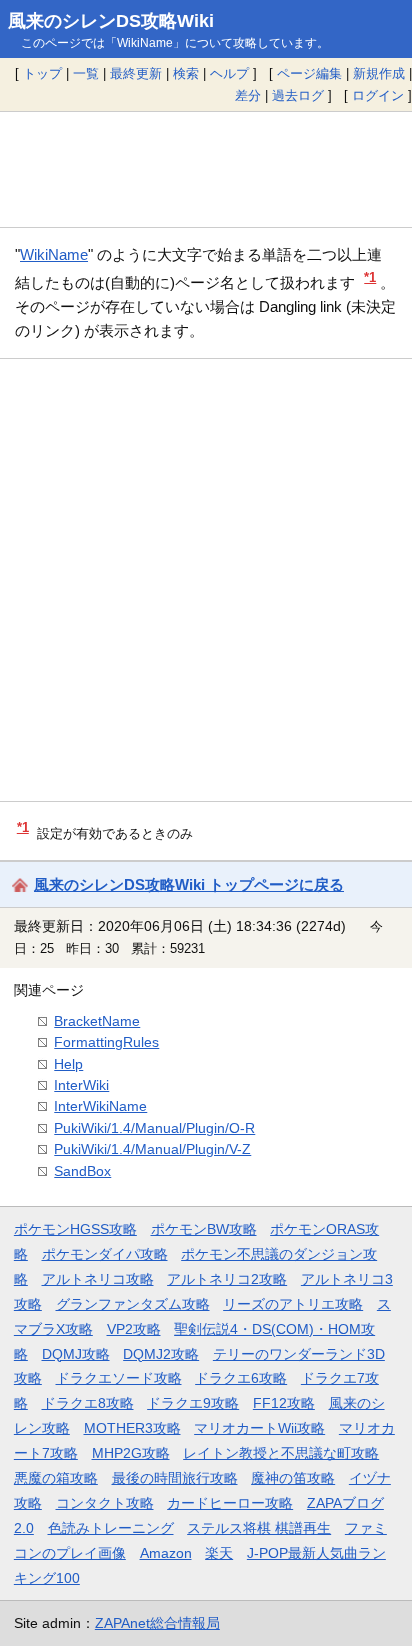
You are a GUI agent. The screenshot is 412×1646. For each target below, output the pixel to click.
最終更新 (136, 73)
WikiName (54, 254)
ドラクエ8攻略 (88, 1403)
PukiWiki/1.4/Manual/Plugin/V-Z (152, 1149)
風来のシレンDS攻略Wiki (111, 21)
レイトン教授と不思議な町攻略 (281, 1453)
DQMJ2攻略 (161, 1354)
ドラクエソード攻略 (119, 1378)
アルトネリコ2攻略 (227, 1279)
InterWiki (81, 1085)
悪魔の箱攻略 (56, 1478)
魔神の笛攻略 (293, 1478)
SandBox (82, 1171)
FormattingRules (106, 1042)
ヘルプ (229, 73)
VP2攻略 (134, 1329)
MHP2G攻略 (131, 1453)
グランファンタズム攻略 (133, 1304)
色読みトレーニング (111, 1528)
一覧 (86, 73)
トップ (42, 73)
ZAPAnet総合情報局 (157, 1623)
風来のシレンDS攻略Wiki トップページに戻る (189, 884)
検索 (186, 73)
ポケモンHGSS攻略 (75, 1229)
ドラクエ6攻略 (241, 1378)
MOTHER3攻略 (132, 1428)
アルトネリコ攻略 (98, 1279)
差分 (248, 95)
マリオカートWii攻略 (259, 1428)
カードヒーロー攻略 (230, 1503)
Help (68, 1064)
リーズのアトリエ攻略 (293, 1304)
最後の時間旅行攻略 (175, 1478)
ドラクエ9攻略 (193, 1403)
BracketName (97, 1021)
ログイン (378, 95)
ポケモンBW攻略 (204, 1229)
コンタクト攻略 (105, 1503)
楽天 (219, 1553)
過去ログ (298, 95)
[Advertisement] (206, 169)
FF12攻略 (284, 1403)
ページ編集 (309, 73)
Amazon (166, 1553)
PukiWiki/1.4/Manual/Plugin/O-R (154, 1128)
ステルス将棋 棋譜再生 (259, 1528)
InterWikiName (100, 1106)
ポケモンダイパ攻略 (105, 1254)
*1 (370, 277)
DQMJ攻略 (76, 1354)
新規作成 (379, 73)
